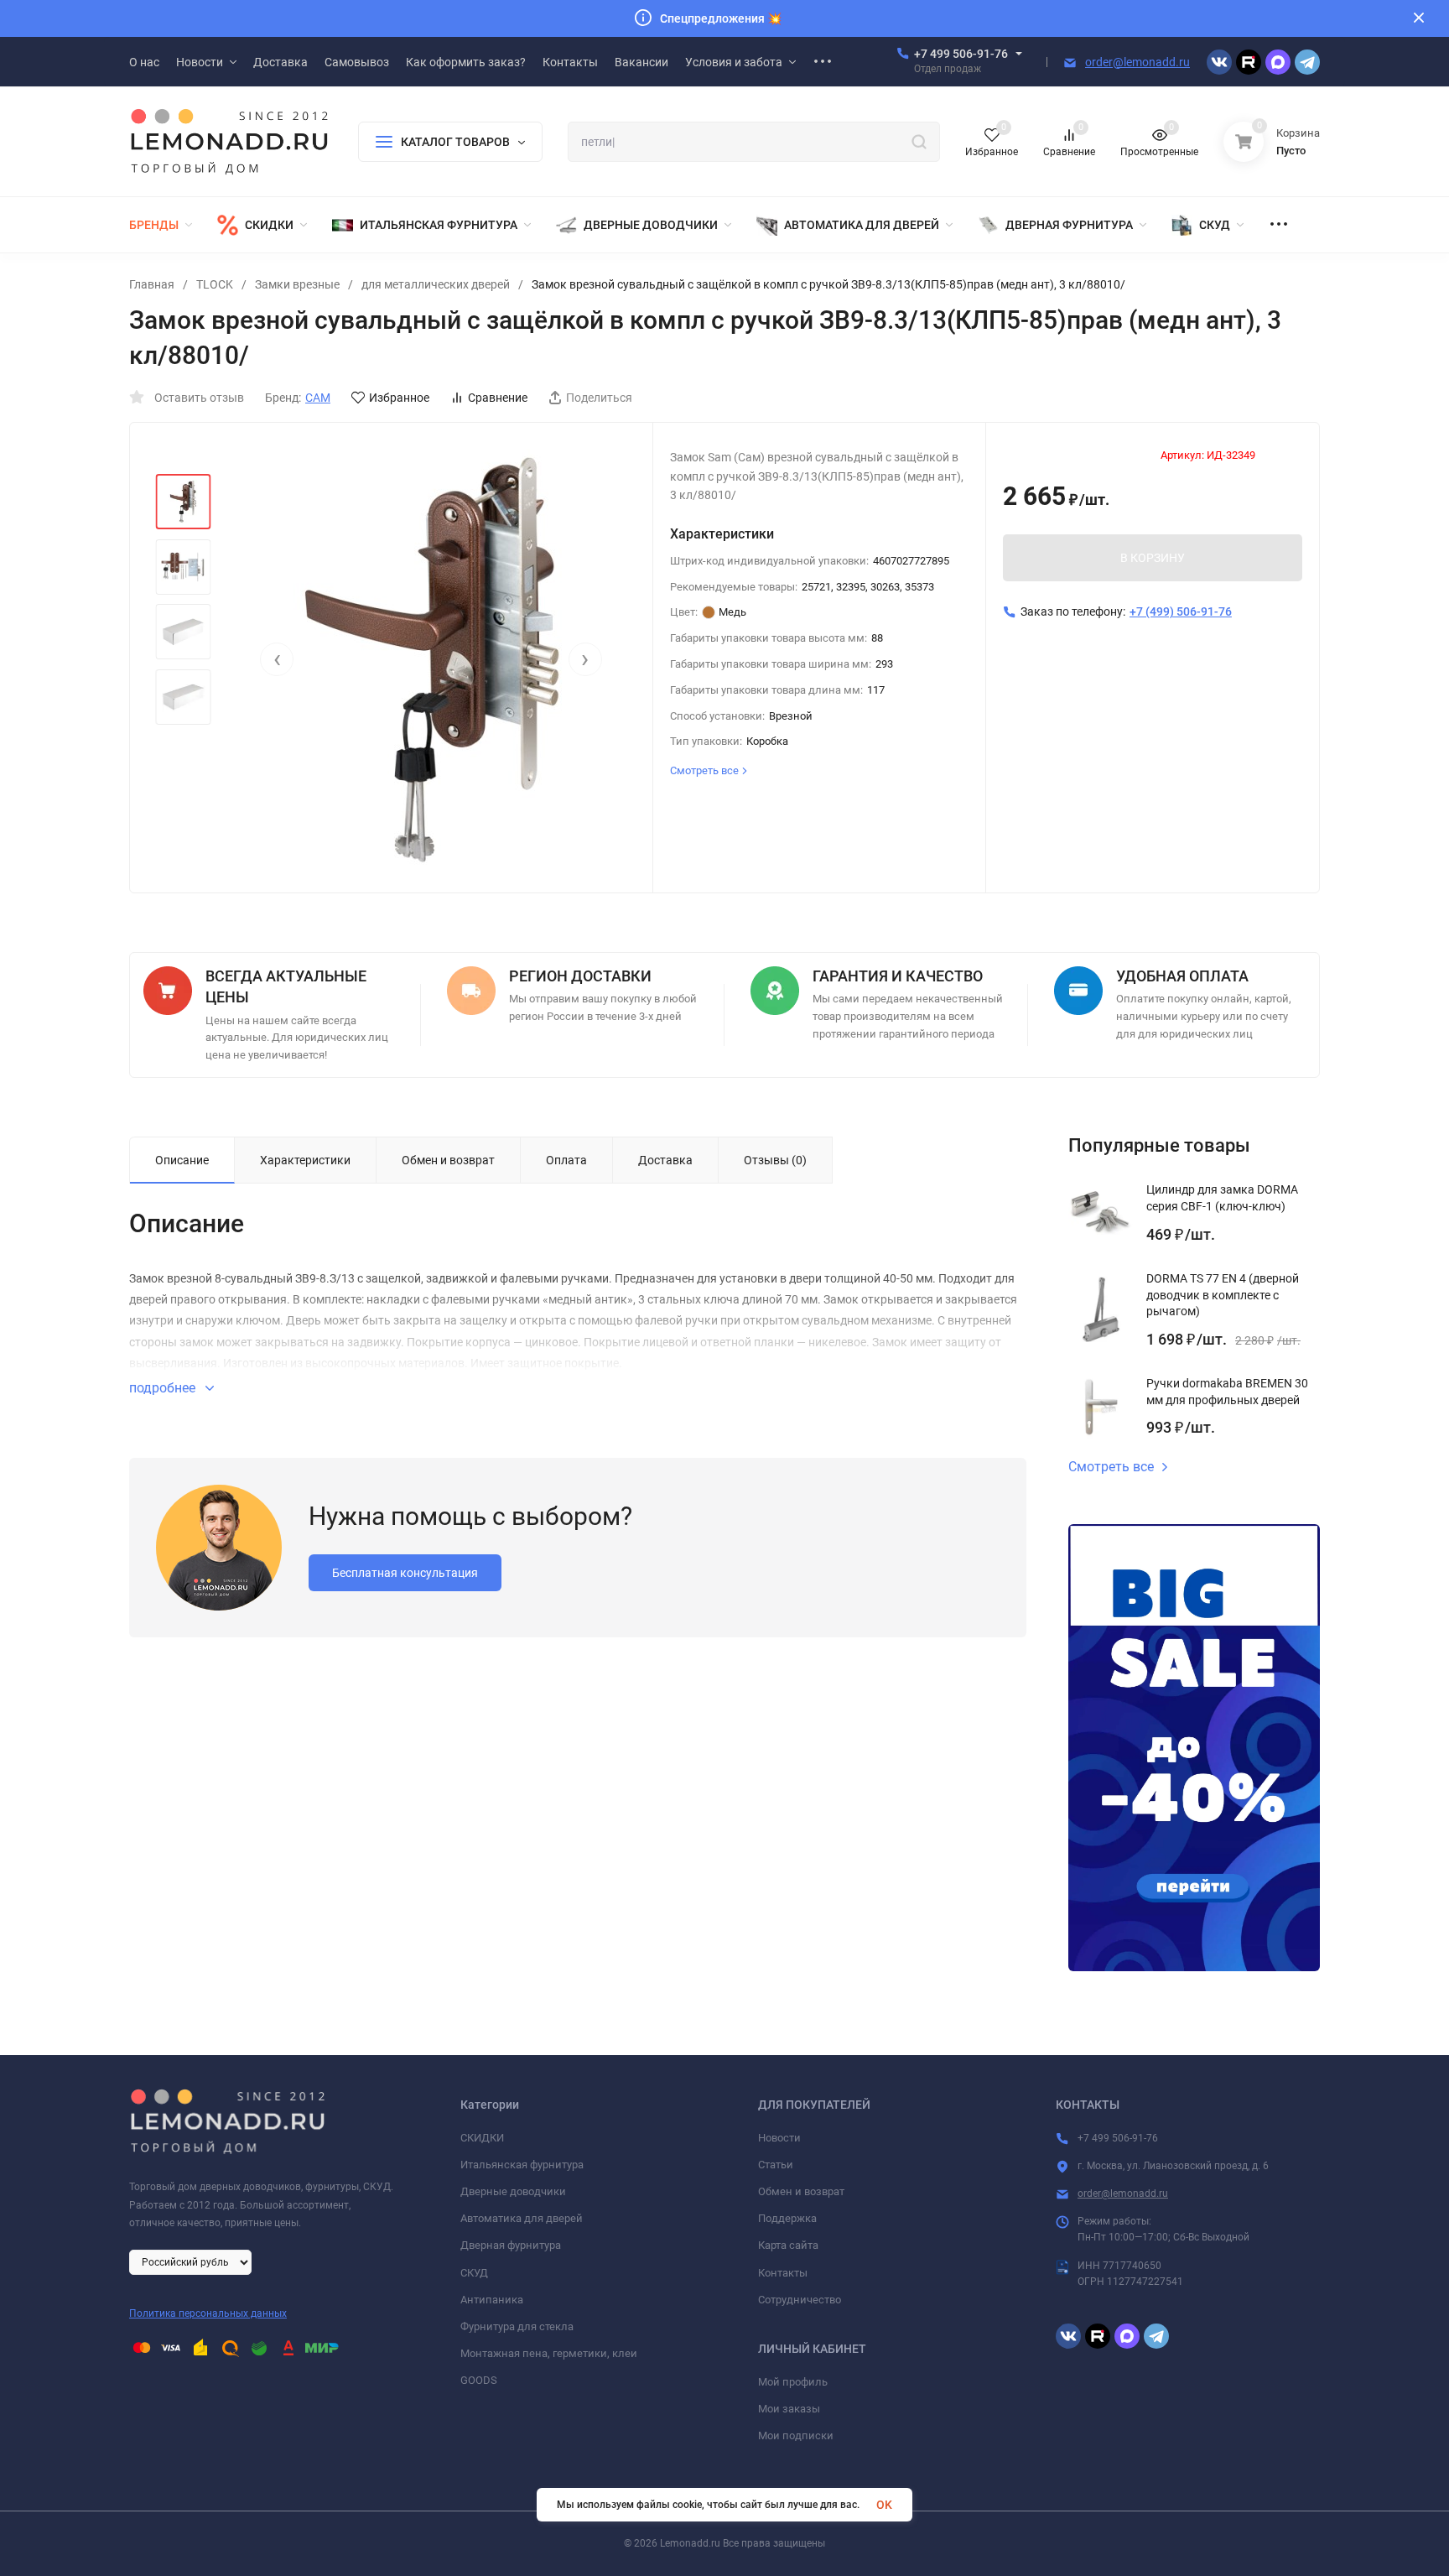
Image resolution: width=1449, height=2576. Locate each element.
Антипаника (492, 2300)
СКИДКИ (482, 2138)
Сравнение (498, 398)
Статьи (776, 2165)
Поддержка (787, 2218)
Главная (152, 284)
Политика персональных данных (208, 2313)
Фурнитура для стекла (517, 2326)
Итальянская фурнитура (522, 2165)
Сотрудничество (800, 2300)
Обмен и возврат (801, 2191)
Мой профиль (793, 2382)
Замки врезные (297, 284)
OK (884, 2505)
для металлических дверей (436, 284)
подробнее (164, 1388)
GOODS (479, 2380)
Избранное (399, 398)
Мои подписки (796, 2435)
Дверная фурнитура (511, 2245)
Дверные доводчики (513, 2191)
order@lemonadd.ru (1137, 62)
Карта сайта (788, 2245)
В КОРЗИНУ (1153, 558)
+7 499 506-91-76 (961, 54)
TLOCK (215, 284)
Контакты (783, 2273)
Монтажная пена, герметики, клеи (549, 2353)
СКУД (474, 2273)
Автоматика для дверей (522, 2218)
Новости (779, 2138)
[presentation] (277, 659)
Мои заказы (789, 2409)
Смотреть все (1111, 1467)
